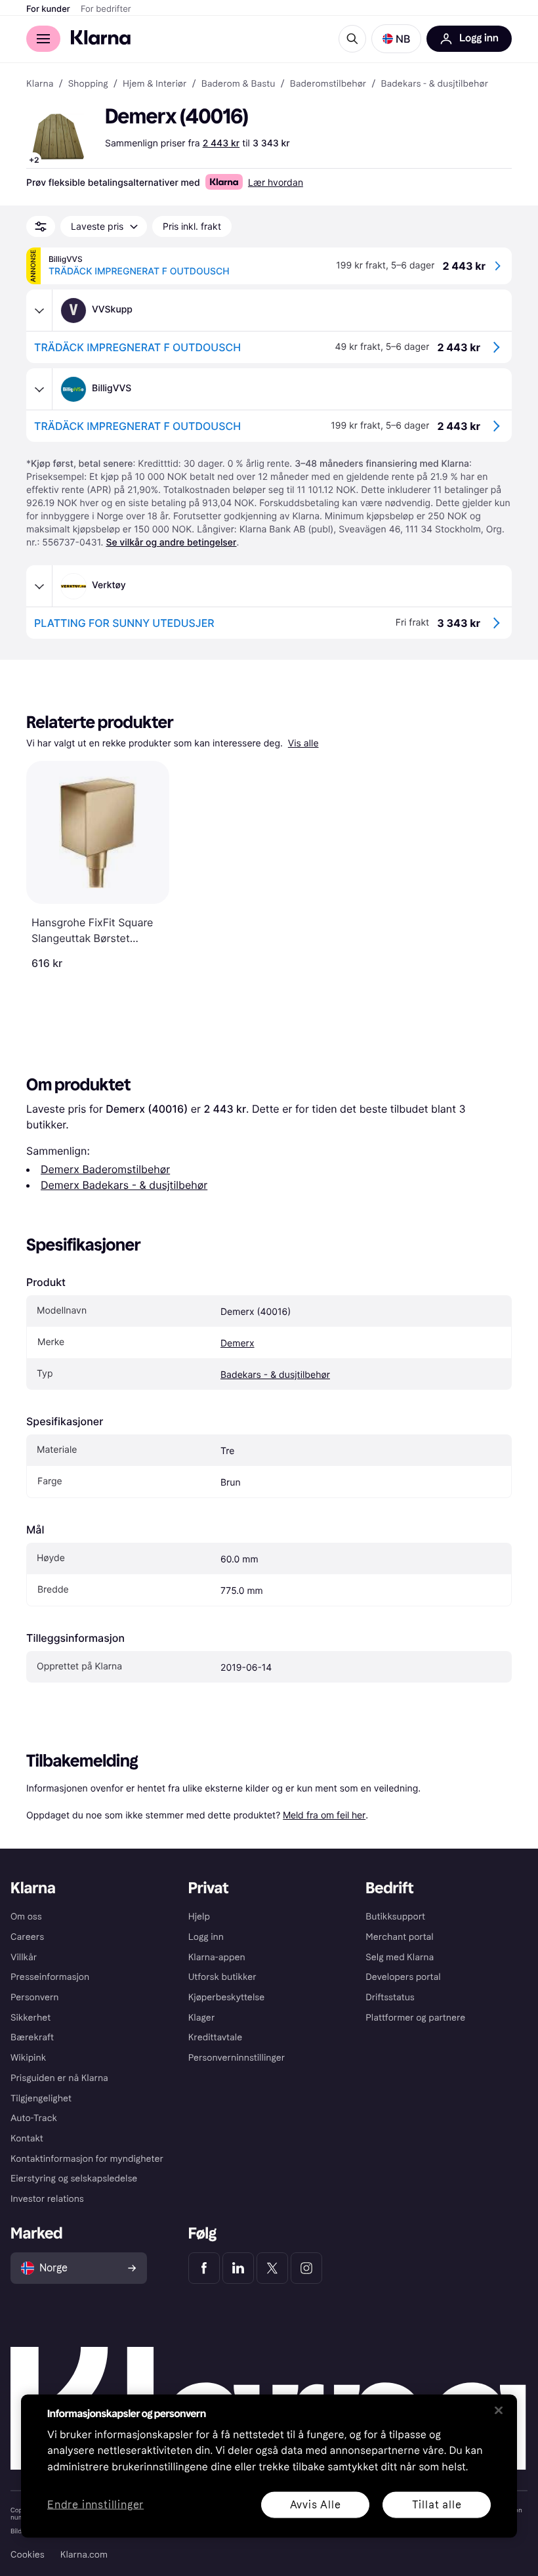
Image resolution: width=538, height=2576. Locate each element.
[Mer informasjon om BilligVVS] (39, 389)
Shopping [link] (88, 84)
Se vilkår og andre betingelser (171, 543)
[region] (269, 2466)
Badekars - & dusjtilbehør (275, 1375)
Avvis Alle (316, 2504)
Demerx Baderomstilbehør (105, 1169)
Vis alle (303, 743)
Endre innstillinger (95, 2505)
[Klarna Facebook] (204, 2268)
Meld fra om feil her (324, 1815)
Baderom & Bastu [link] (238, 84)
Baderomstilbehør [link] (328, 84)
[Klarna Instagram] (306, 2268)
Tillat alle (437, 2504)
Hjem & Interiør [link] (155, 84)
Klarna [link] (40, 84)
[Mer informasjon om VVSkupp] (39, 311)
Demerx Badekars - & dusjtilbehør (124, 1185)
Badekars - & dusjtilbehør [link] (434, 84)
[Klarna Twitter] (272, 2268)
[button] (396, 39)
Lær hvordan (276, 182)
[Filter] (41, 226)
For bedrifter (106, 9)
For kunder (48, 9)
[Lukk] (499, 2410)
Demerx (238, 1343)
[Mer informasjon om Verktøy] (39, 586)
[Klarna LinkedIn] (238, 2268)
